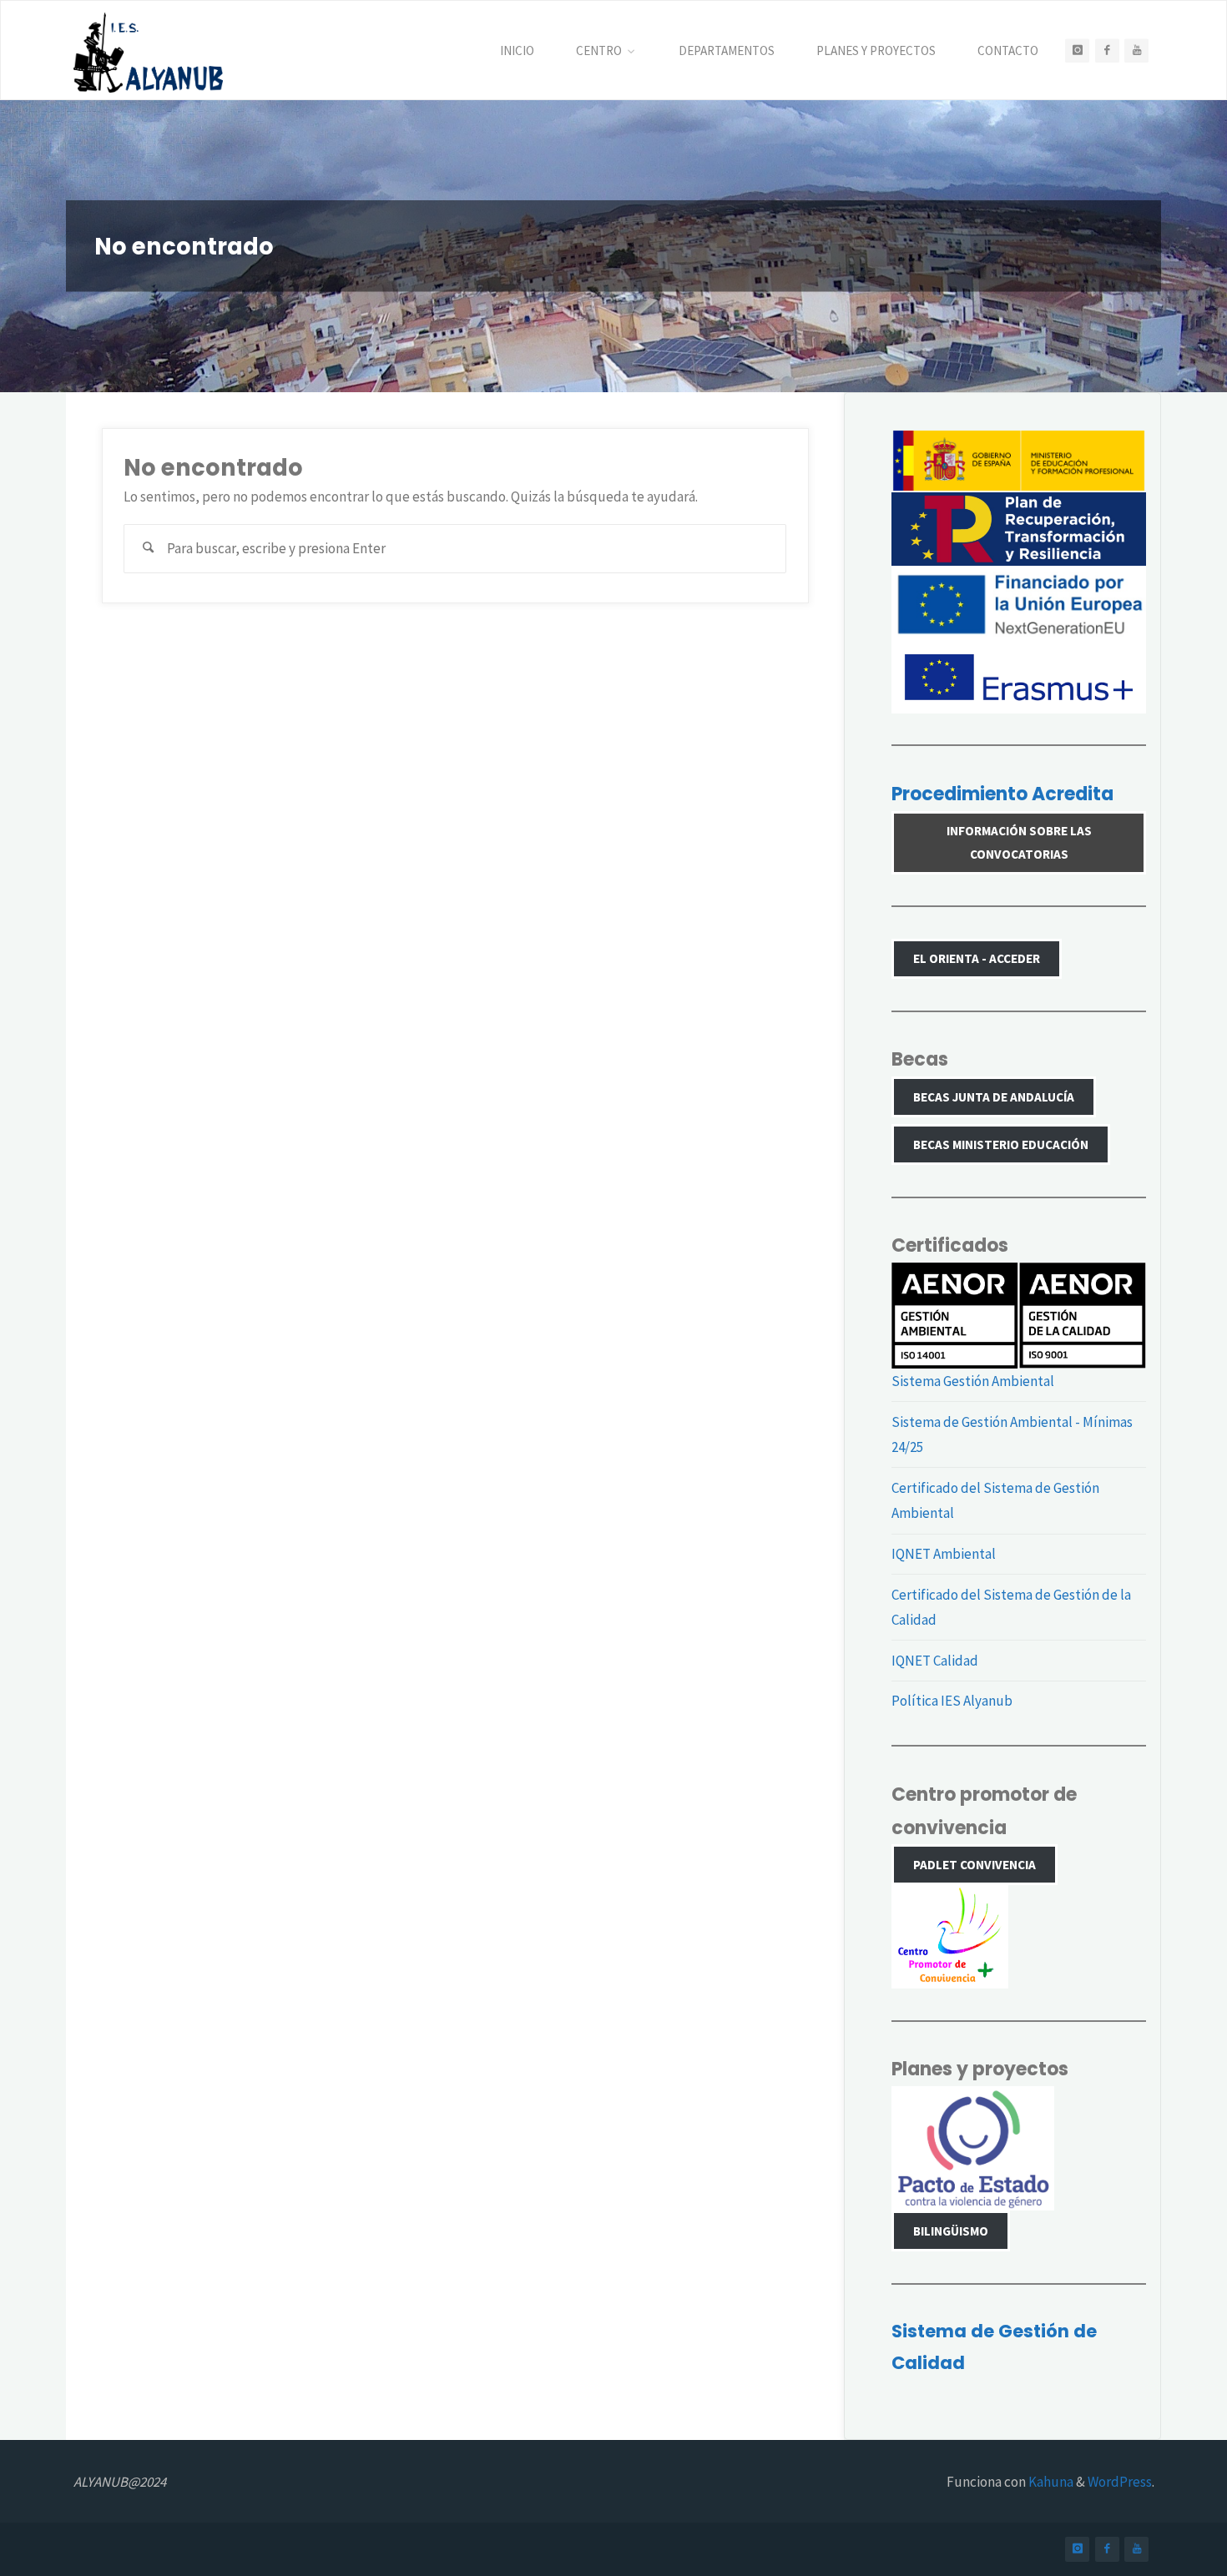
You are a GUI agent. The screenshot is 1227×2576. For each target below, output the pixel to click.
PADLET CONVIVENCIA (975, 1865)
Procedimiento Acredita (1002, 794)
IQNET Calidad (935, 1661)
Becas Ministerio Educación (1001, 1144)
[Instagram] (1077, 50)
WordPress (1120, 2482)
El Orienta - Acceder (977, 958)
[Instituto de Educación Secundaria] (149, 51)
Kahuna (1050, 2482)
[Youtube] (1136, 50)
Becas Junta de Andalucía (994, 1097)
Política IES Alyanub (952, 1701)
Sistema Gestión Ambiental (973, 1381)
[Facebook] (1107, 50)
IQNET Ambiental (944, 1554)
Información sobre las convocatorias (1019, 842)
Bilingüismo (951, 2231)
